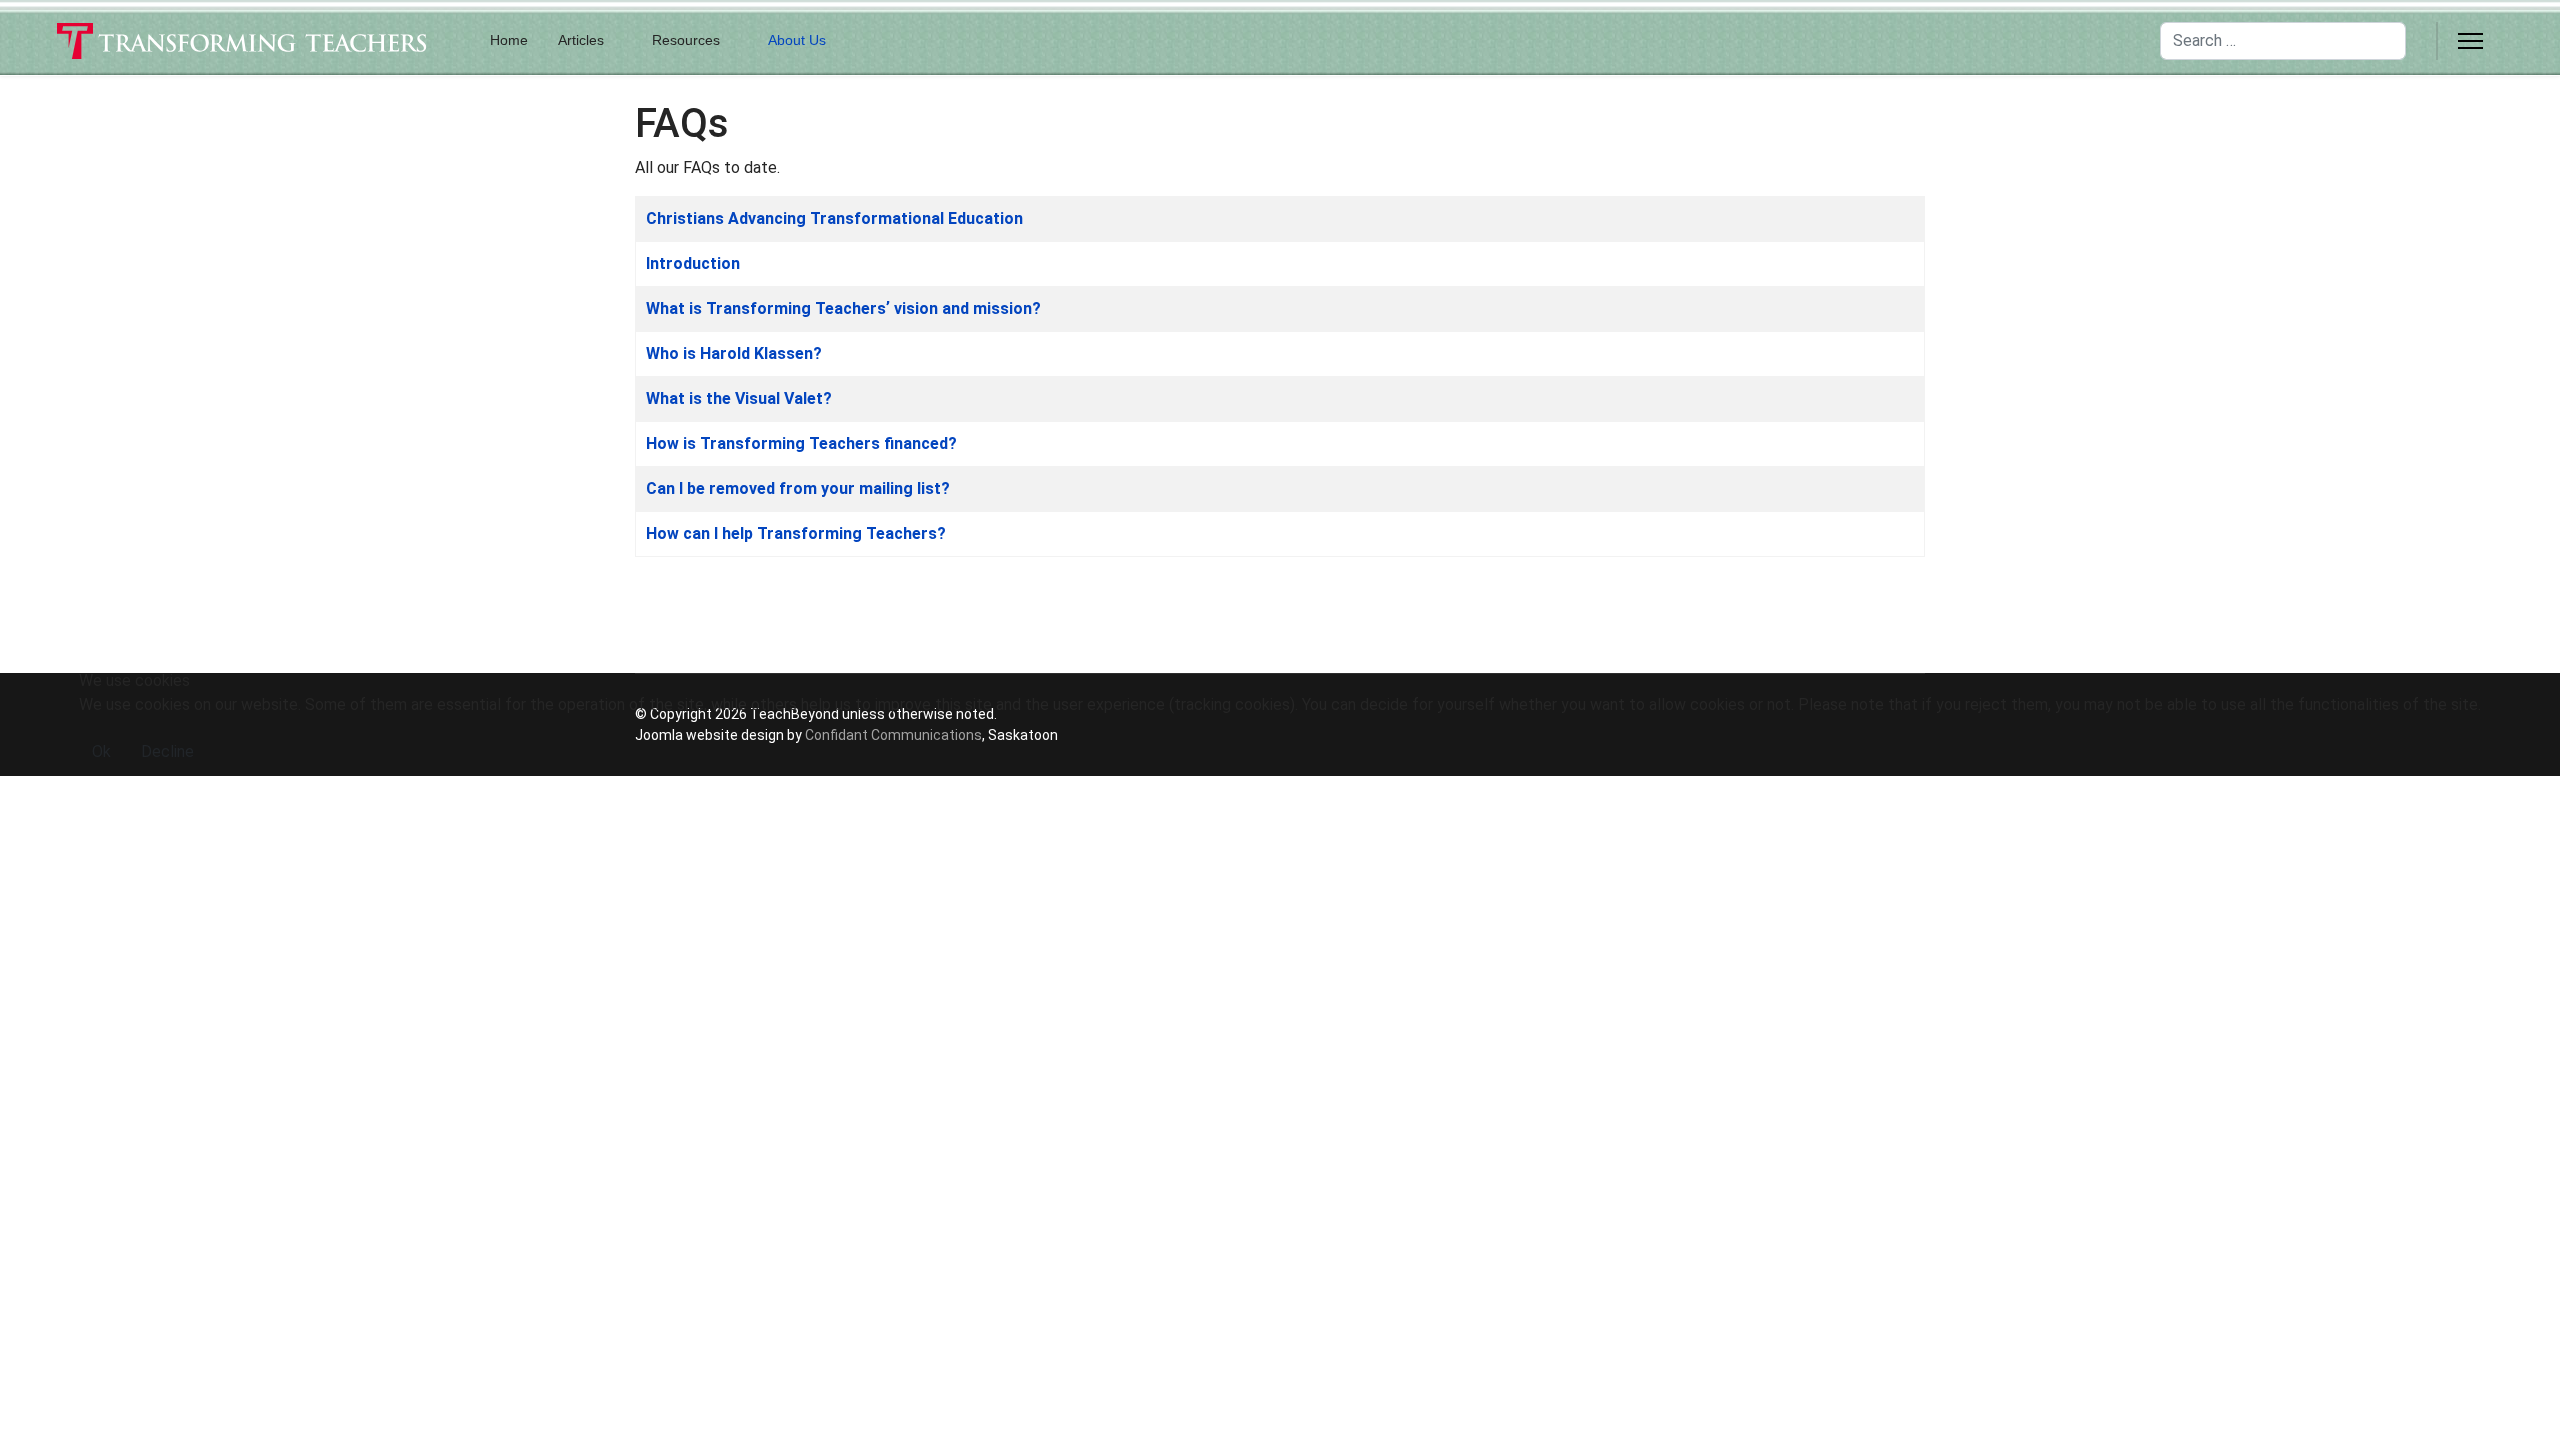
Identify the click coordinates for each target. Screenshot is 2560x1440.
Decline (167, 751)
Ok (101, 751)
